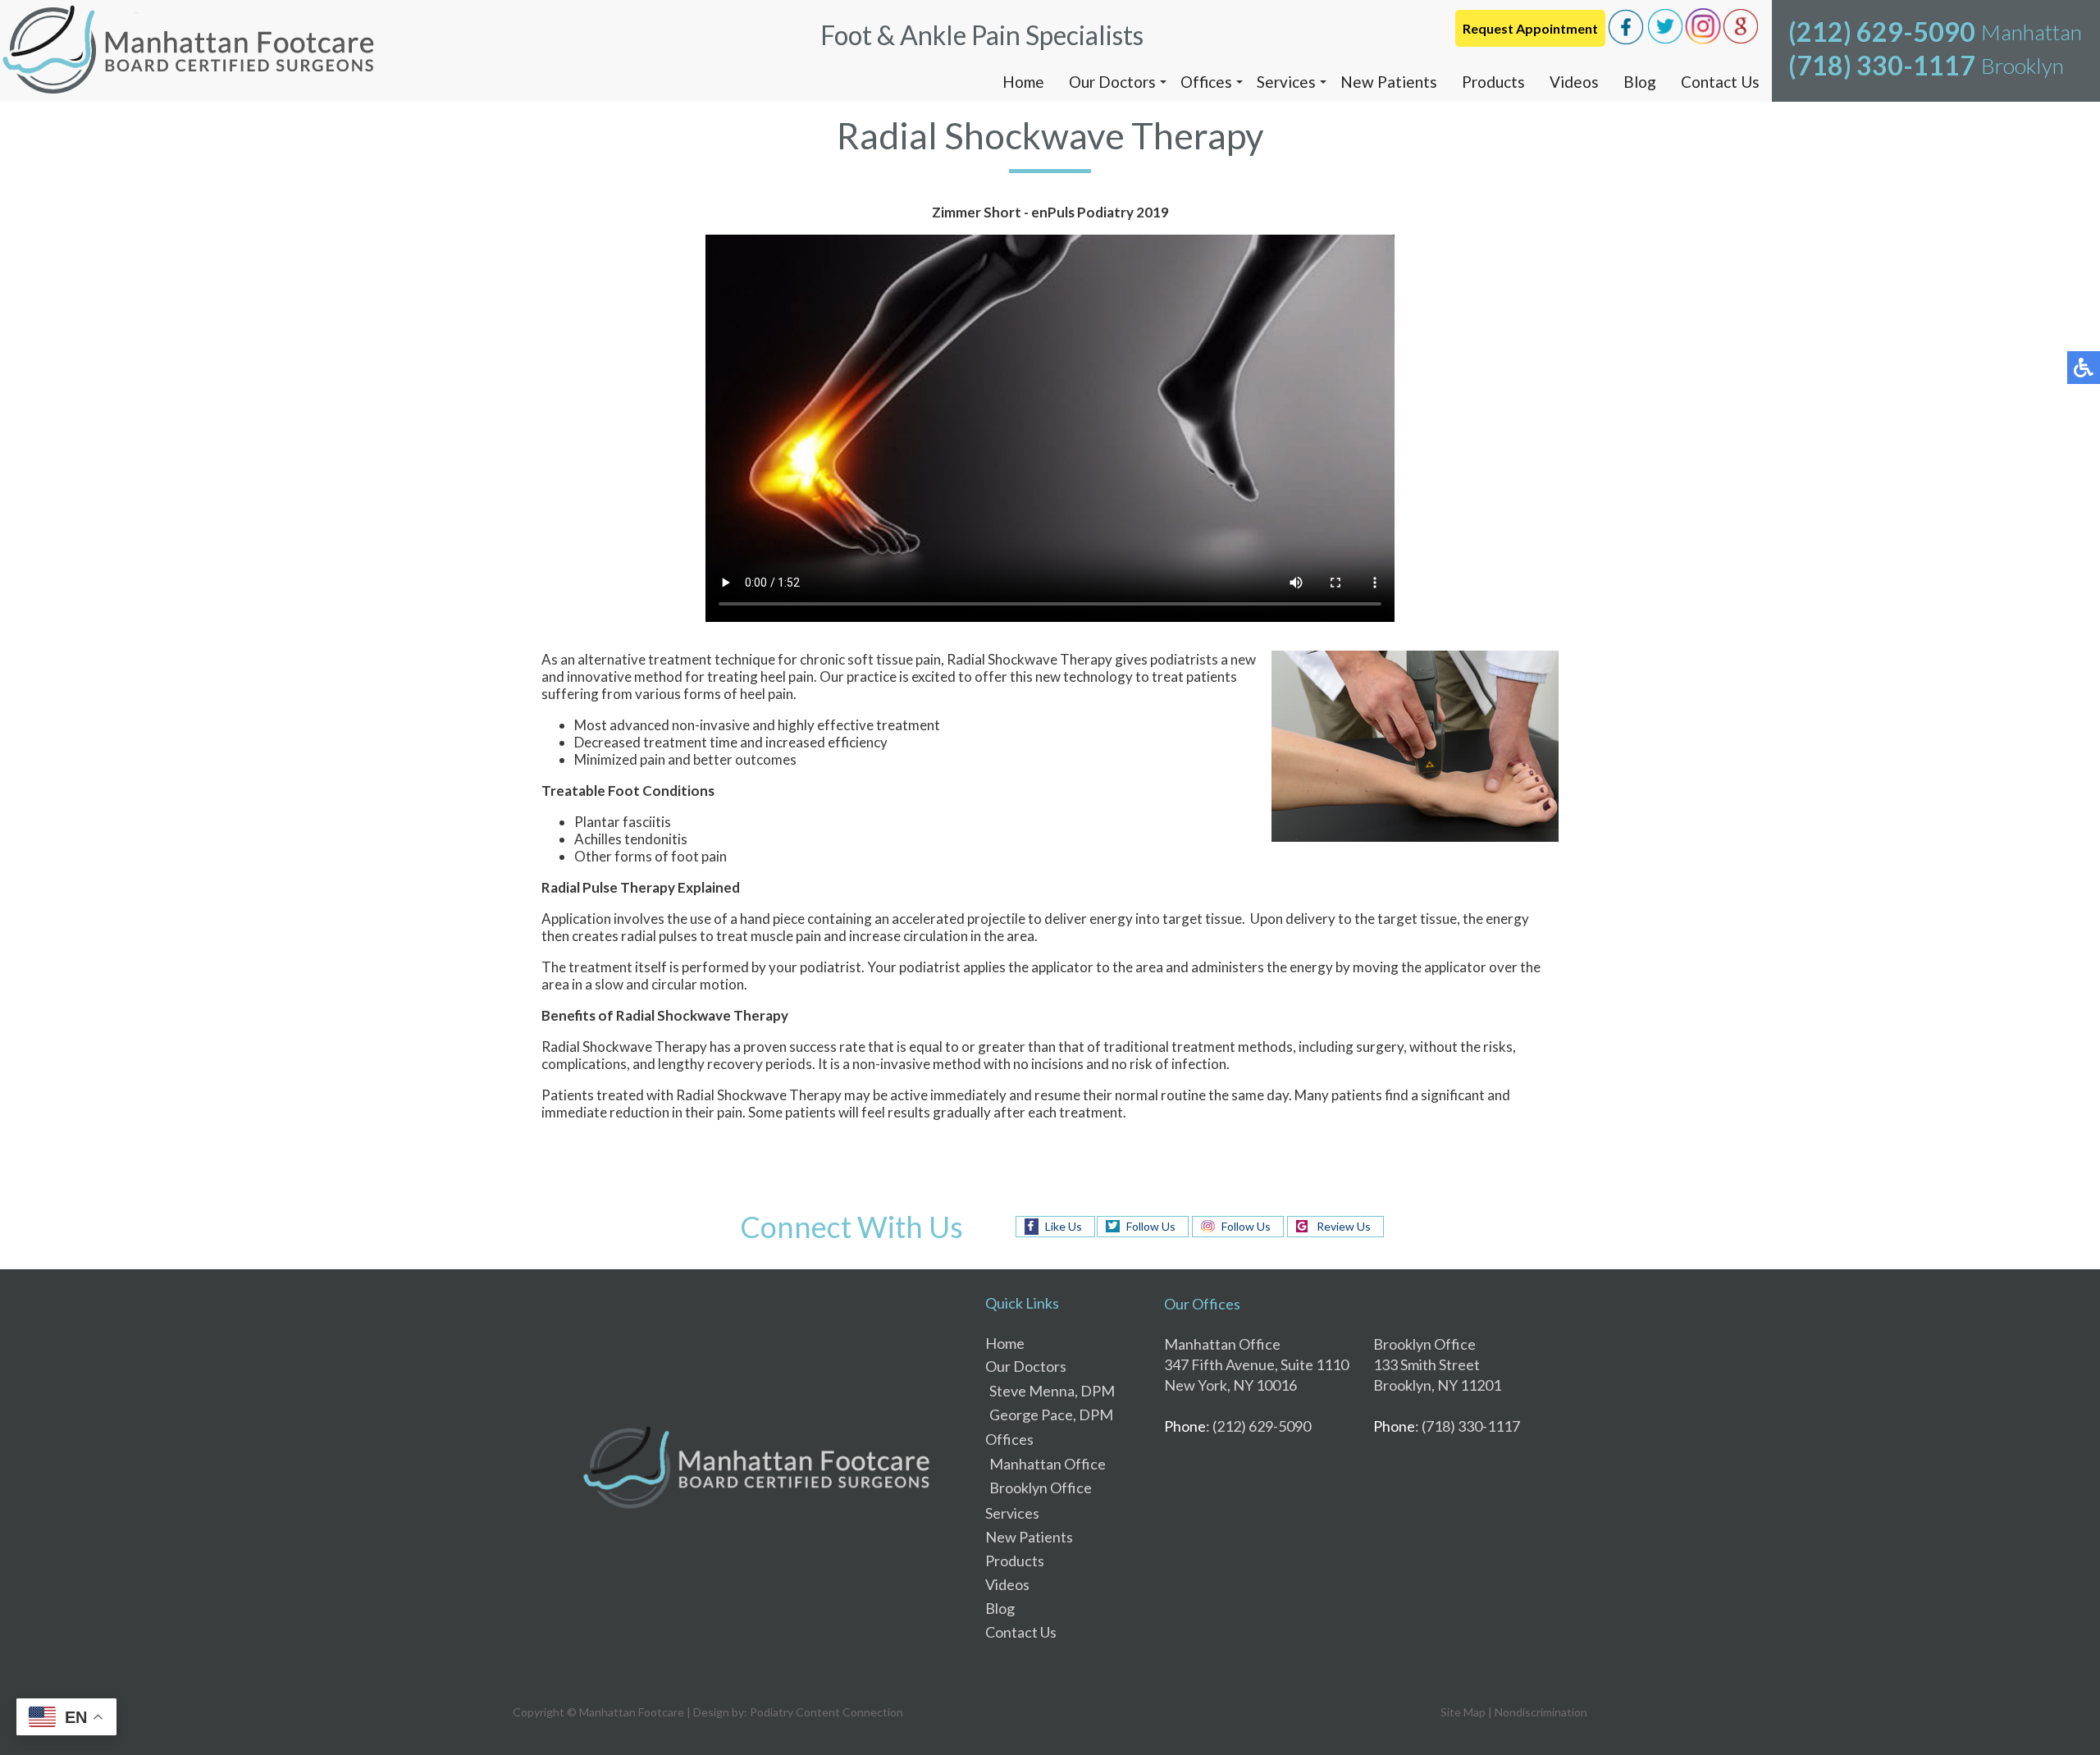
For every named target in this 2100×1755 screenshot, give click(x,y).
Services (1286, 82)
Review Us (1344, 1226)
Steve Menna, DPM (1052, 1391)
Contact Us (1720, 82)
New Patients (1389, 82)
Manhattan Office (1048, 1464)
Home (1023, 82)
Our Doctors (1112, 82)
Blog (1640, 82)
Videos (1574, 82)
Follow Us (1151, 1226)
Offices (1206, 82)
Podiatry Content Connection (826, 1712)
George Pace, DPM (1051, 1415)
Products (1493, 82)
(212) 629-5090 (1882, 32)
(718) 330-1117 (1882, 65)
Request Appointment (1530, 28)
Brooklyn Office (1041, 1488)
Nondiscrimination (1541, 1712)
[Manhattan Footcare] (189, 51)
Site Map (1463, 1712)
